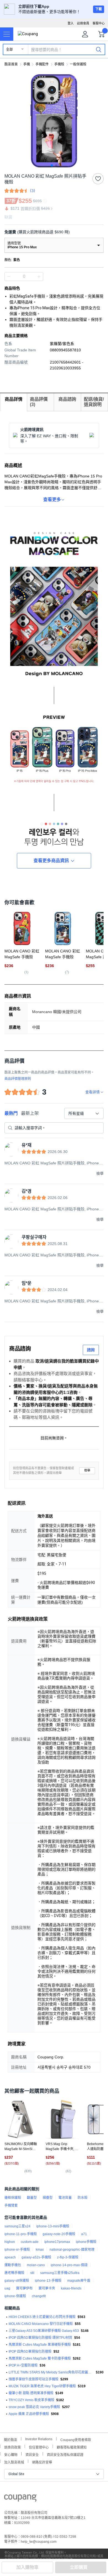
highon (10, 2242)
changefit (39, 2296)
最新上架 (30, 1113)
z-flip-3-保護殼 (68, 2257)
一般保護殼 (78, 64)
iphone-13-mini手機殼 (53, 2226)
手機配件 (42, 64)
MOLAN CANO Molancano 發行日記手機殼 (41, 2324)
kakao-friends (71, 2288)
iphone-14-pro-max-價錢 (69, 2265)
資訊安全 (32, 2454)
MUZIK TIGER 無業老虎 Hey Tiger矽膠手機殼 (42, 2386)
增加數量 (9, 277)
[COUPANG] (20, 2499)
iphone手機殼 (86, 2242)
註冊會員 (83, 23)
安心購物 (11, 2454)
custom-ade (30, 2242)
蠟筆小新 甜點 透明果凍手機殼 (31, 2393)
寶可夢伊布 (24, 2288)
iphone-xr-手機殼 (17, 2250)
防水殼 (83, 2198)
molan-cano (36, 2265)
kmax (40, 2250)
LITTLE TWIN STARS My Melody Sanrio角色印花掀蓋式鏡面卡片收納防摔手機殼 (51, 2372)
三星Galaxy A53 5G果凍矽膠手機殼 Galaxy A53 (44, 2331)
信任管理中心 (39, 2447)
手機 (27, 64)
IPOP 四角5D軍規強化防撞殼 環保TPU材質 (40, 2338)
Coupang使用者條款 (76, 2439)
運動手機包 (13, 2265)
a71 (84, 2234)
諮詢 (91, 1350)
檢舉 (87, 1470)
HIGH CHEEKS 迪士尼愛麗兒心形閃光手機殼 (42, 2317)
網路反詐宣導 (42, 2462)
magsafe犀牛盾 (79, 2281)
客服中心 (99, 23)
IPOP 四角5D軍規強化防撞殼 (30, 2352)
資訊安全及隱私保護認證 (65, 2454)
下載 (99, 9)
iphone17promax (57, 2242)
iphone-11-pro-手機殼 (21, 2234)
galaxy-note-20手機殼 (59, 2234)
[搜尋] (99, 49)
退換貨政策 (12, 2447)
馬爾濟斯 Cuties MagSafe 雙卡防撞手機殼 (40, 2358)
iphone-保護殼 (15, 2296)
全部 (9, 50)
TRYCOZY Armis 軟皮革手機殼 (31, 2400)
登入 (71, 23)
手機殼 (59, 64)
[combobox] (84, 1113)
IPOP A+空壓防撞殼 (23, 2365)
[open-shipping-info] (52, 232)
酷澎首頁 (11, 64)
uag (7, 2288)
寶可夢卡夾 (47, 2288)
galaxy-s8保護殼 (17, 2281)
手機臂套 (11, 2206)
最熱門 (11, 1113)
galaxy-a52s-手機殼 (36, 2257)
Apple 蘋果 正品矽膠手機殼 (29, 2414)
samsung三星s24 (17, 2226)
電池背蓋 (65, 2198)
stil (32, 2273)
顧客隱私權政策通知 (72, 2447)
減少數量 (39, 277)
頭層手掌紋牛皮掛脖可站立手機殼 (34, 2379)
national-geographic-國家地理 (72, 2250)
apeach (10, 2257)
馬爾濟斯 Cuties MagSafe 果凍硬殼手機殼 (40, 2345)
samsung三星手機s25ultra (60, 2273)
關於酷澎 (11, 2439)
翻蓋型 (32, 2198)
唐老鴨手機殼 (14, 2273)
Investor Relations (39, 2439)
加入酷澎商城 (14, 2462)
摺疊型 (48, 2198)
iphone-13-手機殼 (48, 2281)
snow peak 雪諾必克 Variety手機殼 (34, 2407)
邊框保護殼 (13, 2198)
